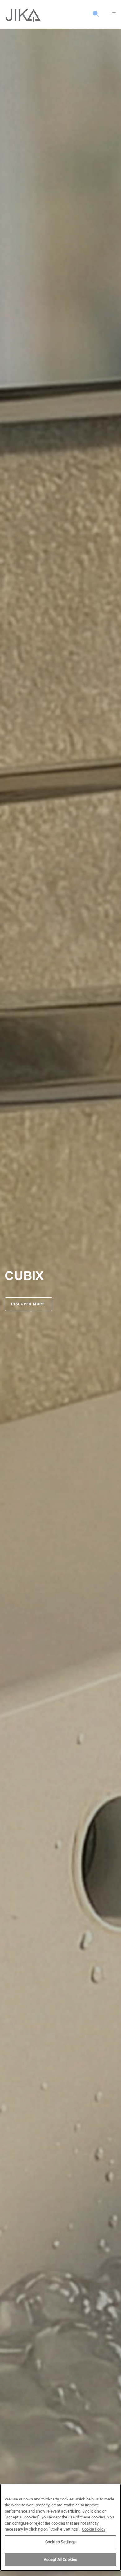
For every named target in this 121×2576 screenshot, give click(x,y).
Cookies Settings (60, 2542)
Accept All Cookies (60, 2559)
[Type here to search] (96, 17)
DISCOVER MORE (29, 1304)
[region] (60, 2527)
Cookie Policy (94, 2529)
